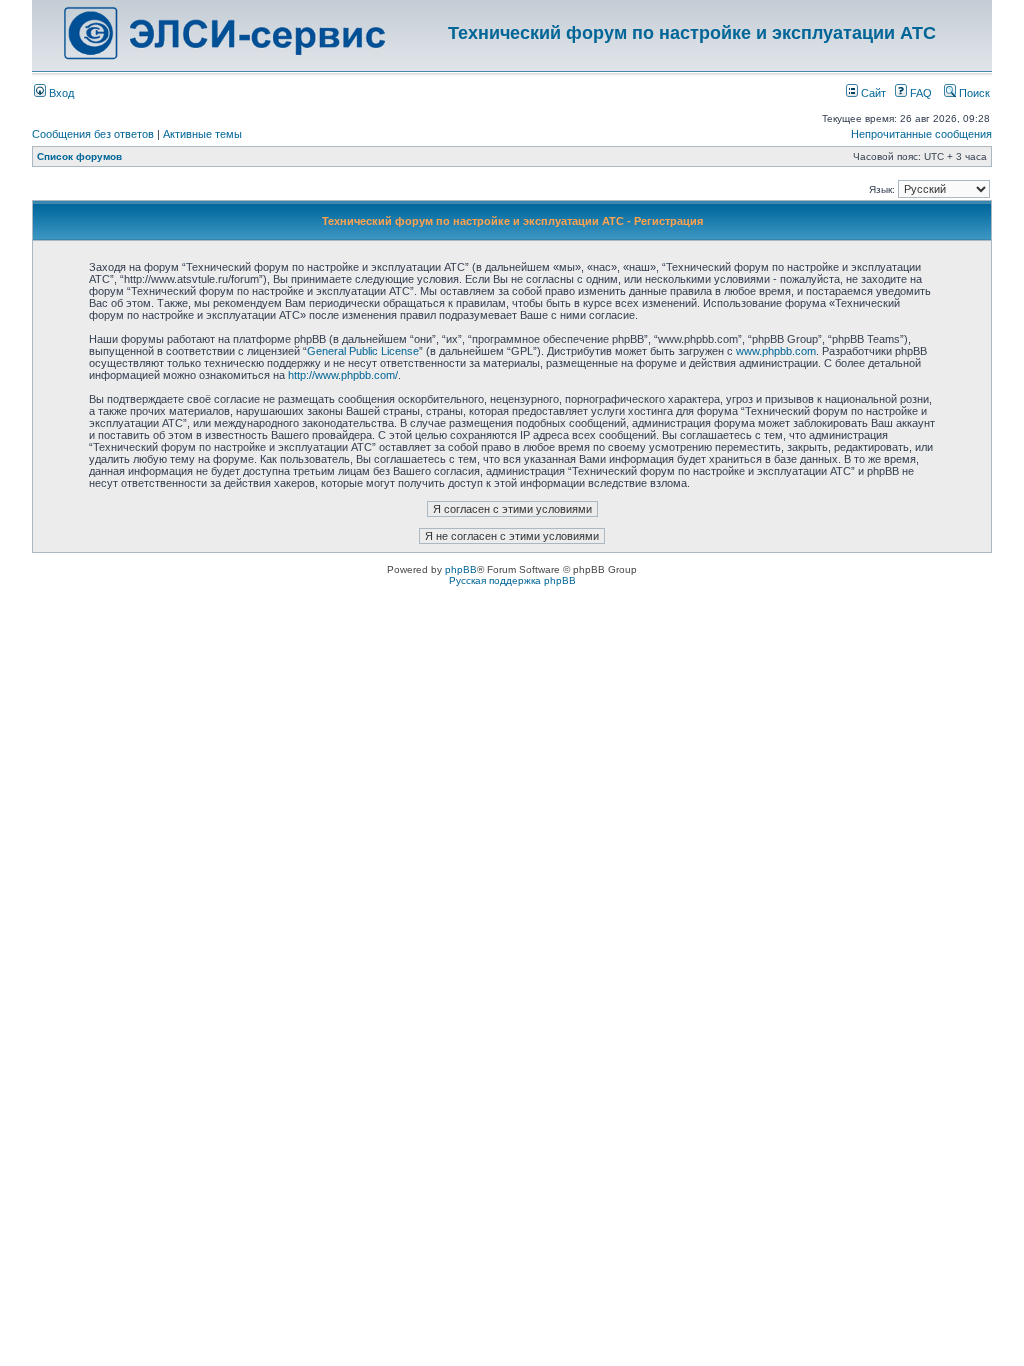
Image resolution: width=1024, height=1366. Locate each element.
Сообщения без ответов (93, 134)
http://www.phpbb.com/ (343, 375)
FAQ (919, 93)
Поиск (973, 93)
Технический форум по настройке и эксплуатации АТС (692, 33)
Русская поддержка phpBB (512, 580)
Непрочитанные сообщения (921, 134)
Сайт (872, 93)
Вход (60, 93)
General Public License (363, 351)
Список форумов (79, 156)
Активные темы (202, 134)
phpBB (461, 569)
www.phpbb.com (776, 351)
